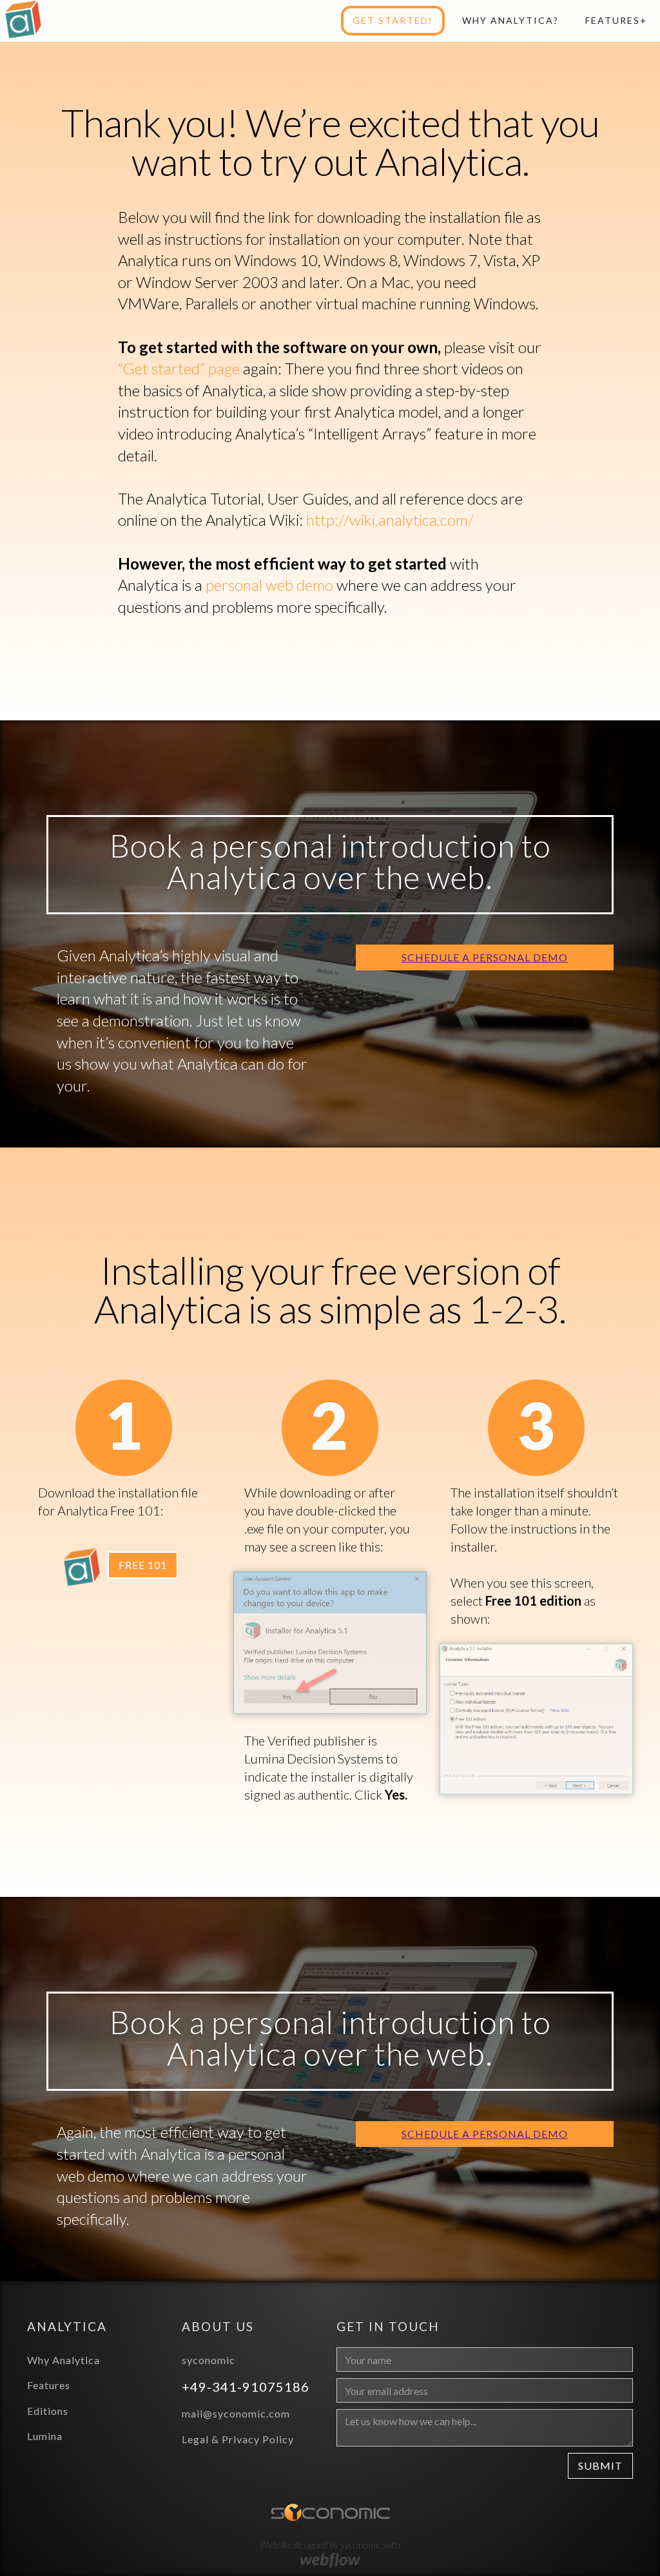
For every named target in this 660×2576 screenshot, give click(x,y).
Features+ (616, 20)
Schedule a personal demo (485, 957)
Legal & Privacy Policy (238, 2439)
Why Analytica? (510, 20)
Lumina (45, 2436)
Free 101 (143, 1565)
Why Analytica (63, 2360)
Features (49, 2385)
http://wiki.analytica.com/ (390, 520)
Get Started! (393, 20)
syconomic (209, 2360)
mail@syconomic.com (236, 2413)
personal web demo (269, 585)
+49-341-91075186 (247, 2387)
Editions (48, 2411)
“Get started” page (179, 368)
